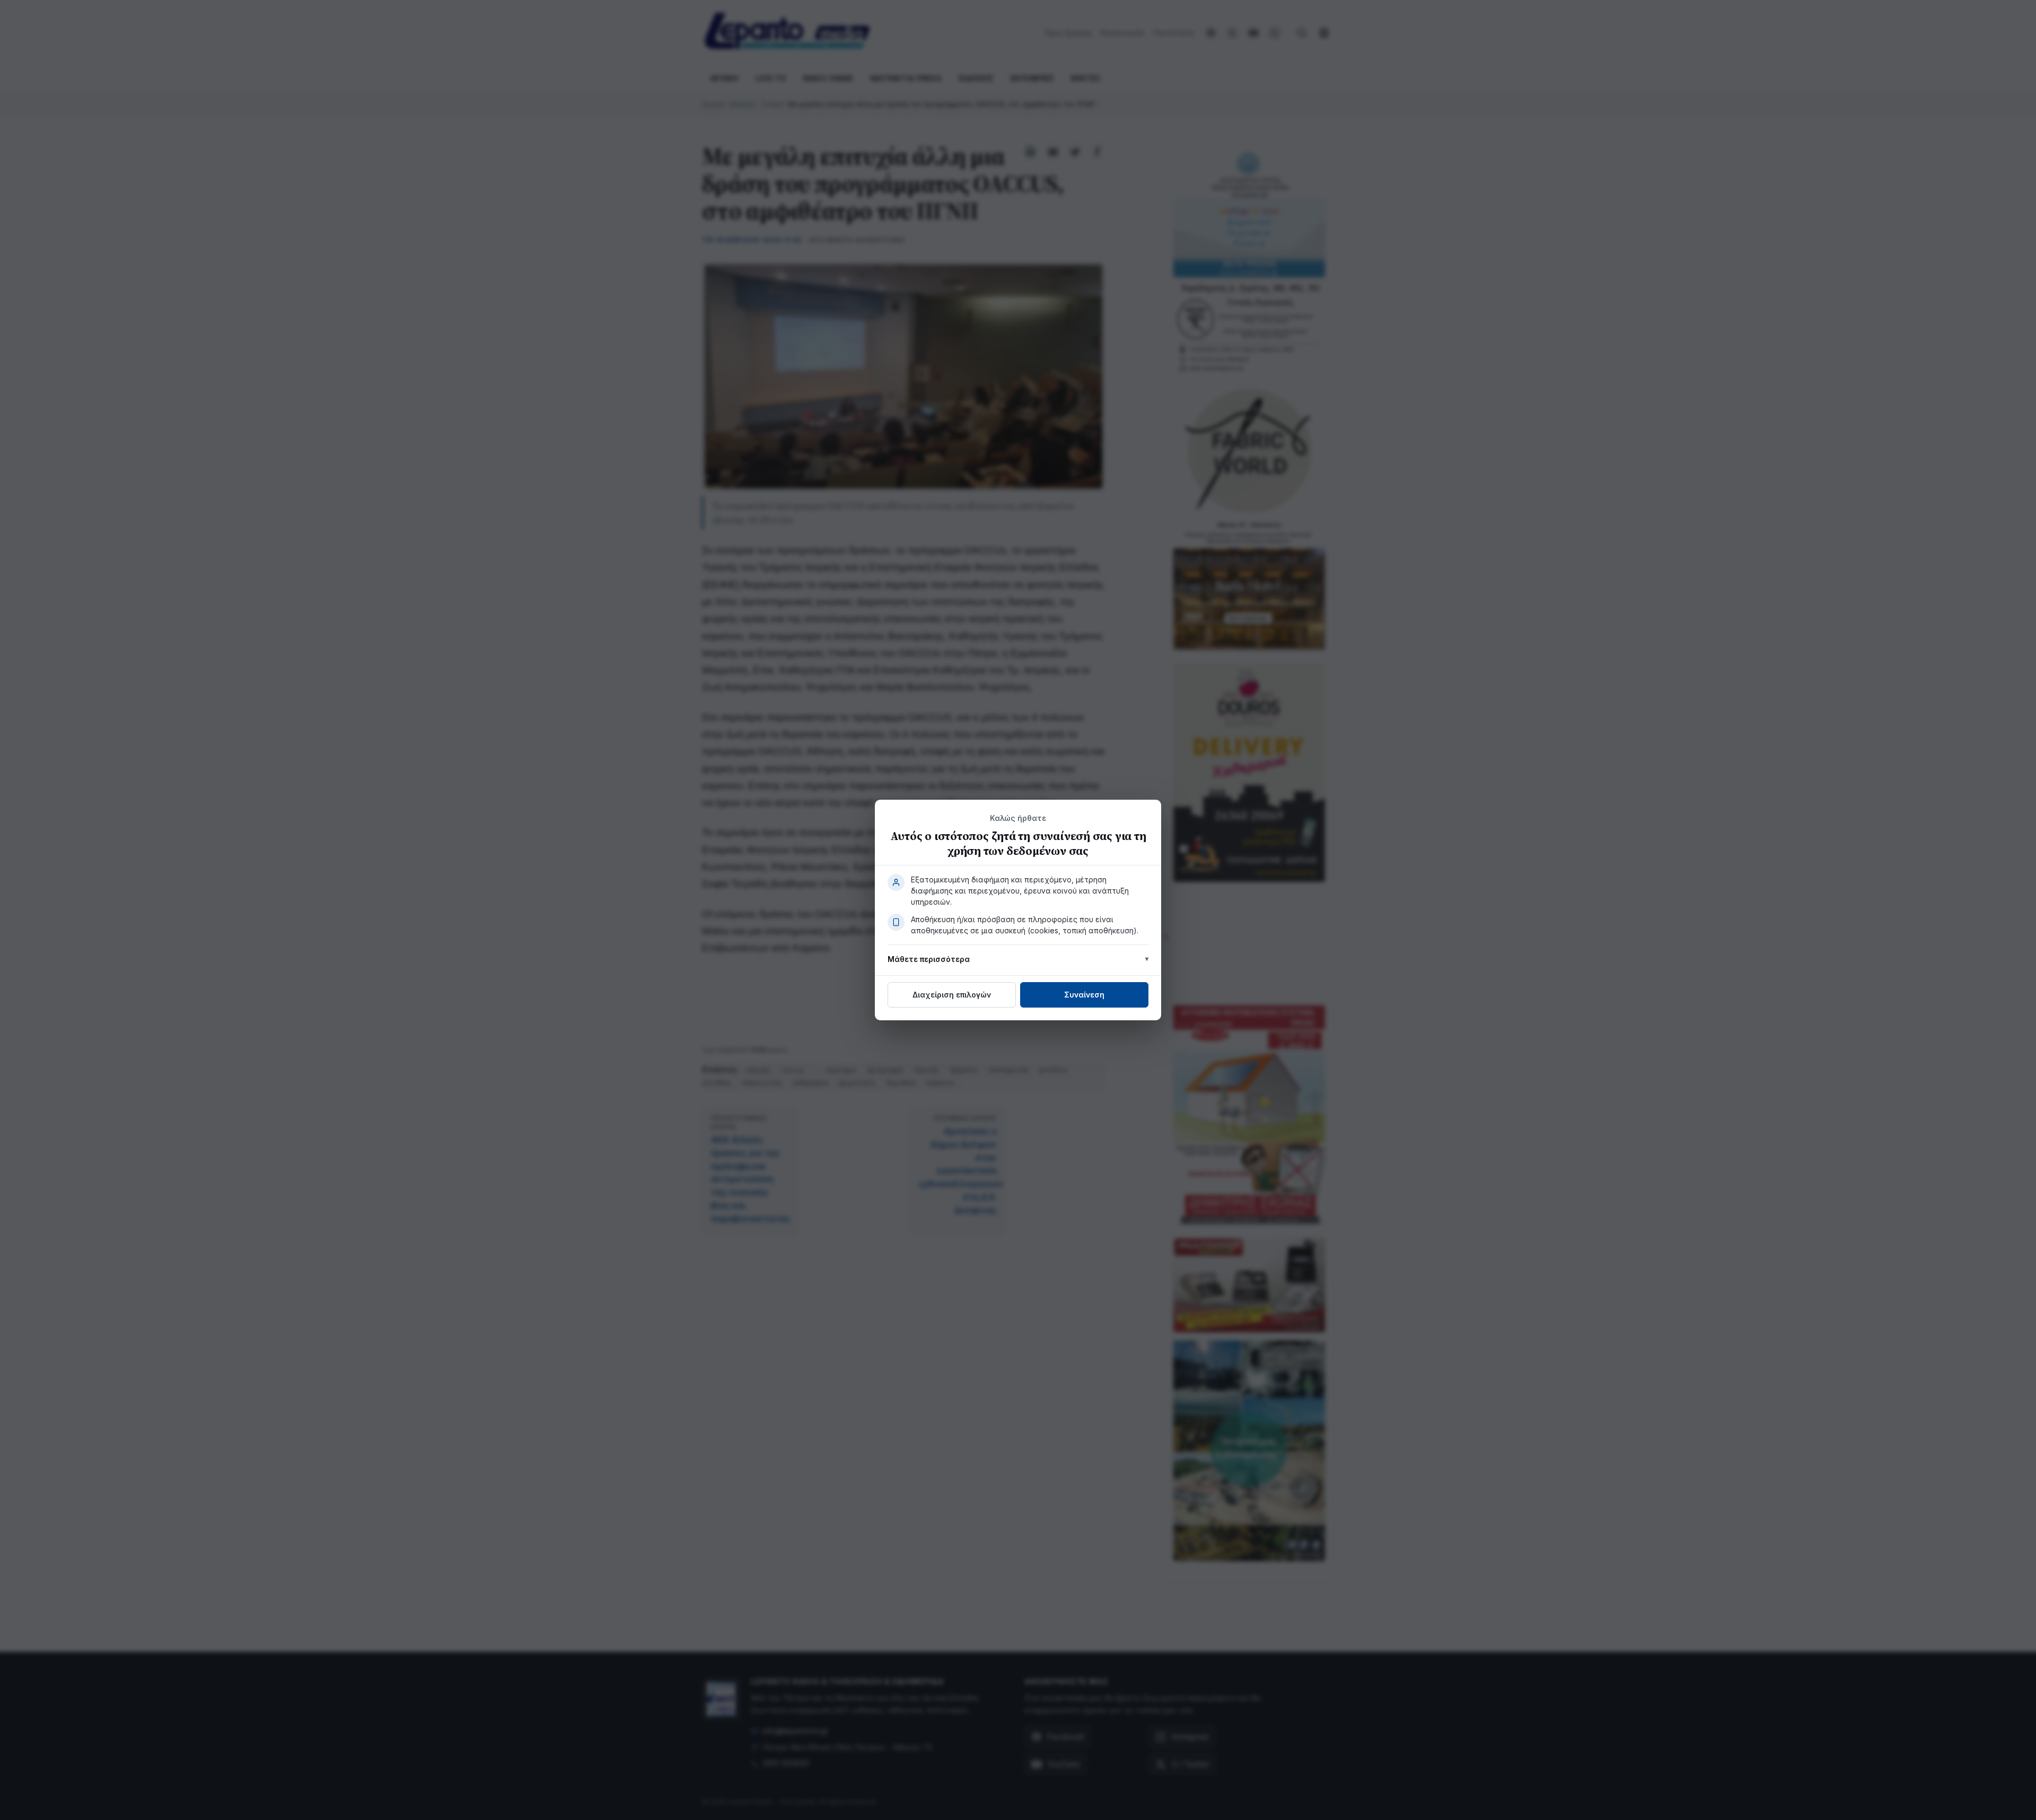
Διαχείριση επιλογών (952, 995)
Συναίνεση (1084, 995)
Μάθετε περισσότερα (929, 959)
